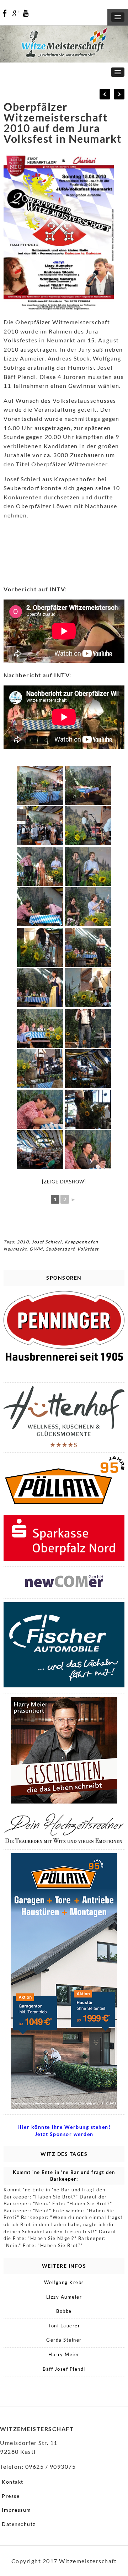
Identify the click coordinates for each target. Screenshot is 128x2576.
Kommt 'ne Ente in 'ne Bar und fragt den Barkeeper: (64, 2176)
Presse (11, 2496)
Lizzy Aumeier (64, 2297)
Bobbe (64, 2311)
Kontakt (13, 2482)
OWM (36, 1249)
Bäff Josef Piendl (64, 2369)
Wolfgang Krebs (64, 2282)
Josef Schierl (47, 1242)
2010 (23, 1242)
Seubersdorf (60, 1249)
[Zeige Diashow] (64, 1182)
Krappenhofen (82, 1242)
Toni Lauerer (64, 2326)
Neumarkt (15, 1249)
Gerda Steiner (64, 2340)
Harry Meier (64, 2354)
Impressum (17, 2510)
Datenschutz (19, 2524)
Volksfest (88, 1249)
